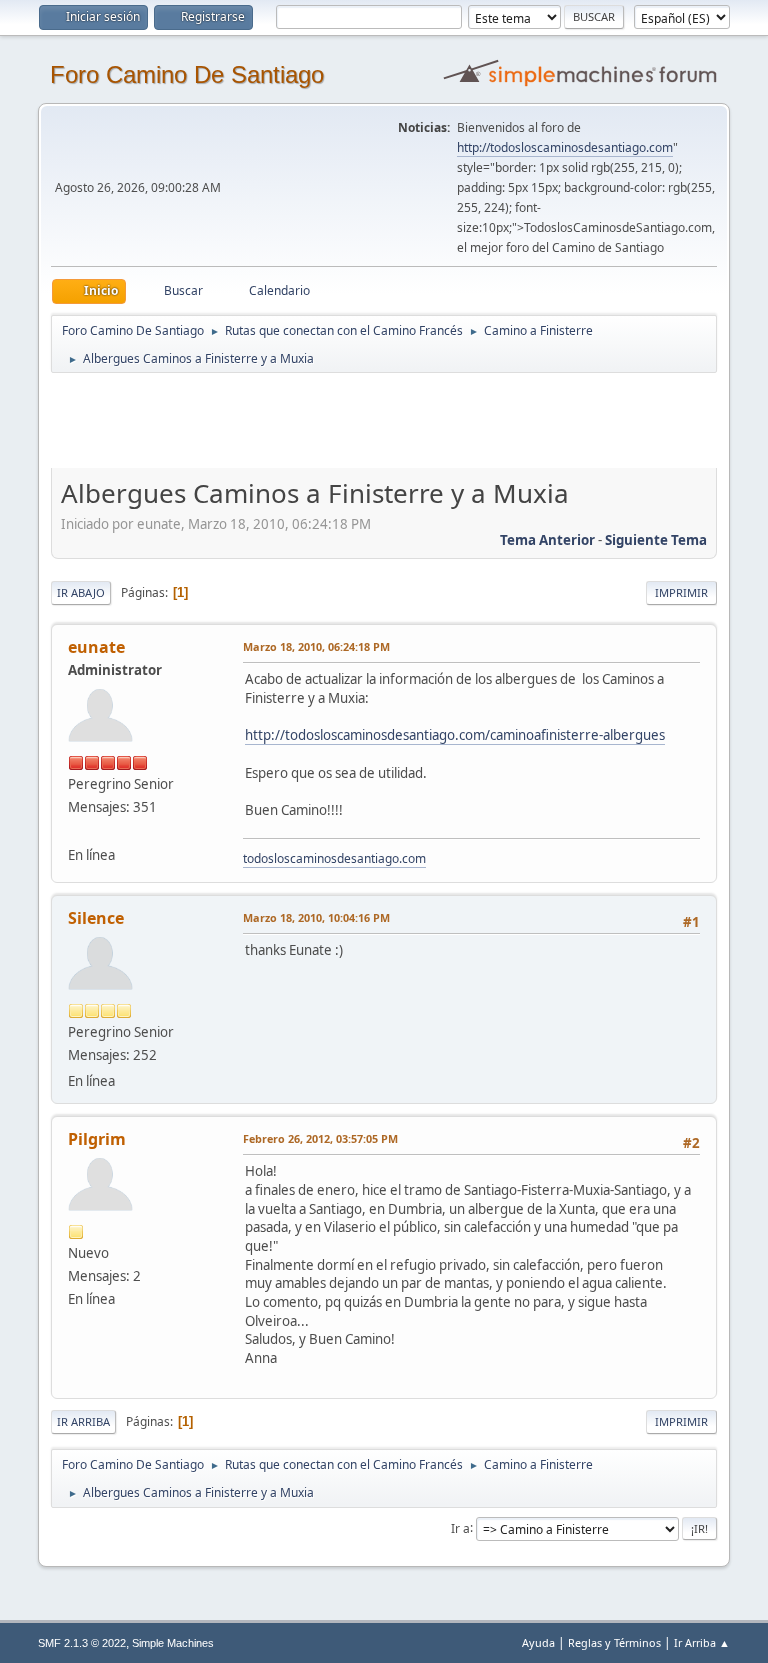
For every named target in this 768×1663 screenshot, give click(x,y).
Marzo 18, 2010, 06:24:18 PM (316, 646)
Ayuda (538, 1642)
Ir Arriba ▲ (702, 1642)
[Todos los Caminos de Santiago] (76, 830)
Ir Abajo (81, 592)
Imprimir (681, 592)
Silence (96, 918)
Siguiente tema (656, 540)
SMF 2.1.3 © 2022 (82, 1643)
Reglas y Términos (614, 1642)
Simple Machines (173, 1643)
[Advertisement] (403, 420)
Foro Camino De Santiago (187, 74)
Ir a (460, 1527)
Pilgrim (97, 1139)
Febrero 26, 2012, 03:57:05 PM (320, 1138)
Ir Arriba (83, 1421)
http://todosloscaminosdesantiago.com (565, 147)
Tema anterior (547, 540)
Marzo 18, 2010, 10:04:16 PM (316, 917)
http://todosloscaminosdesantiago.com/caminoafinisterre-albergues (455, 735)
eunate (96, 647)
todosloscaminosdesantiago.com (334, 858)
